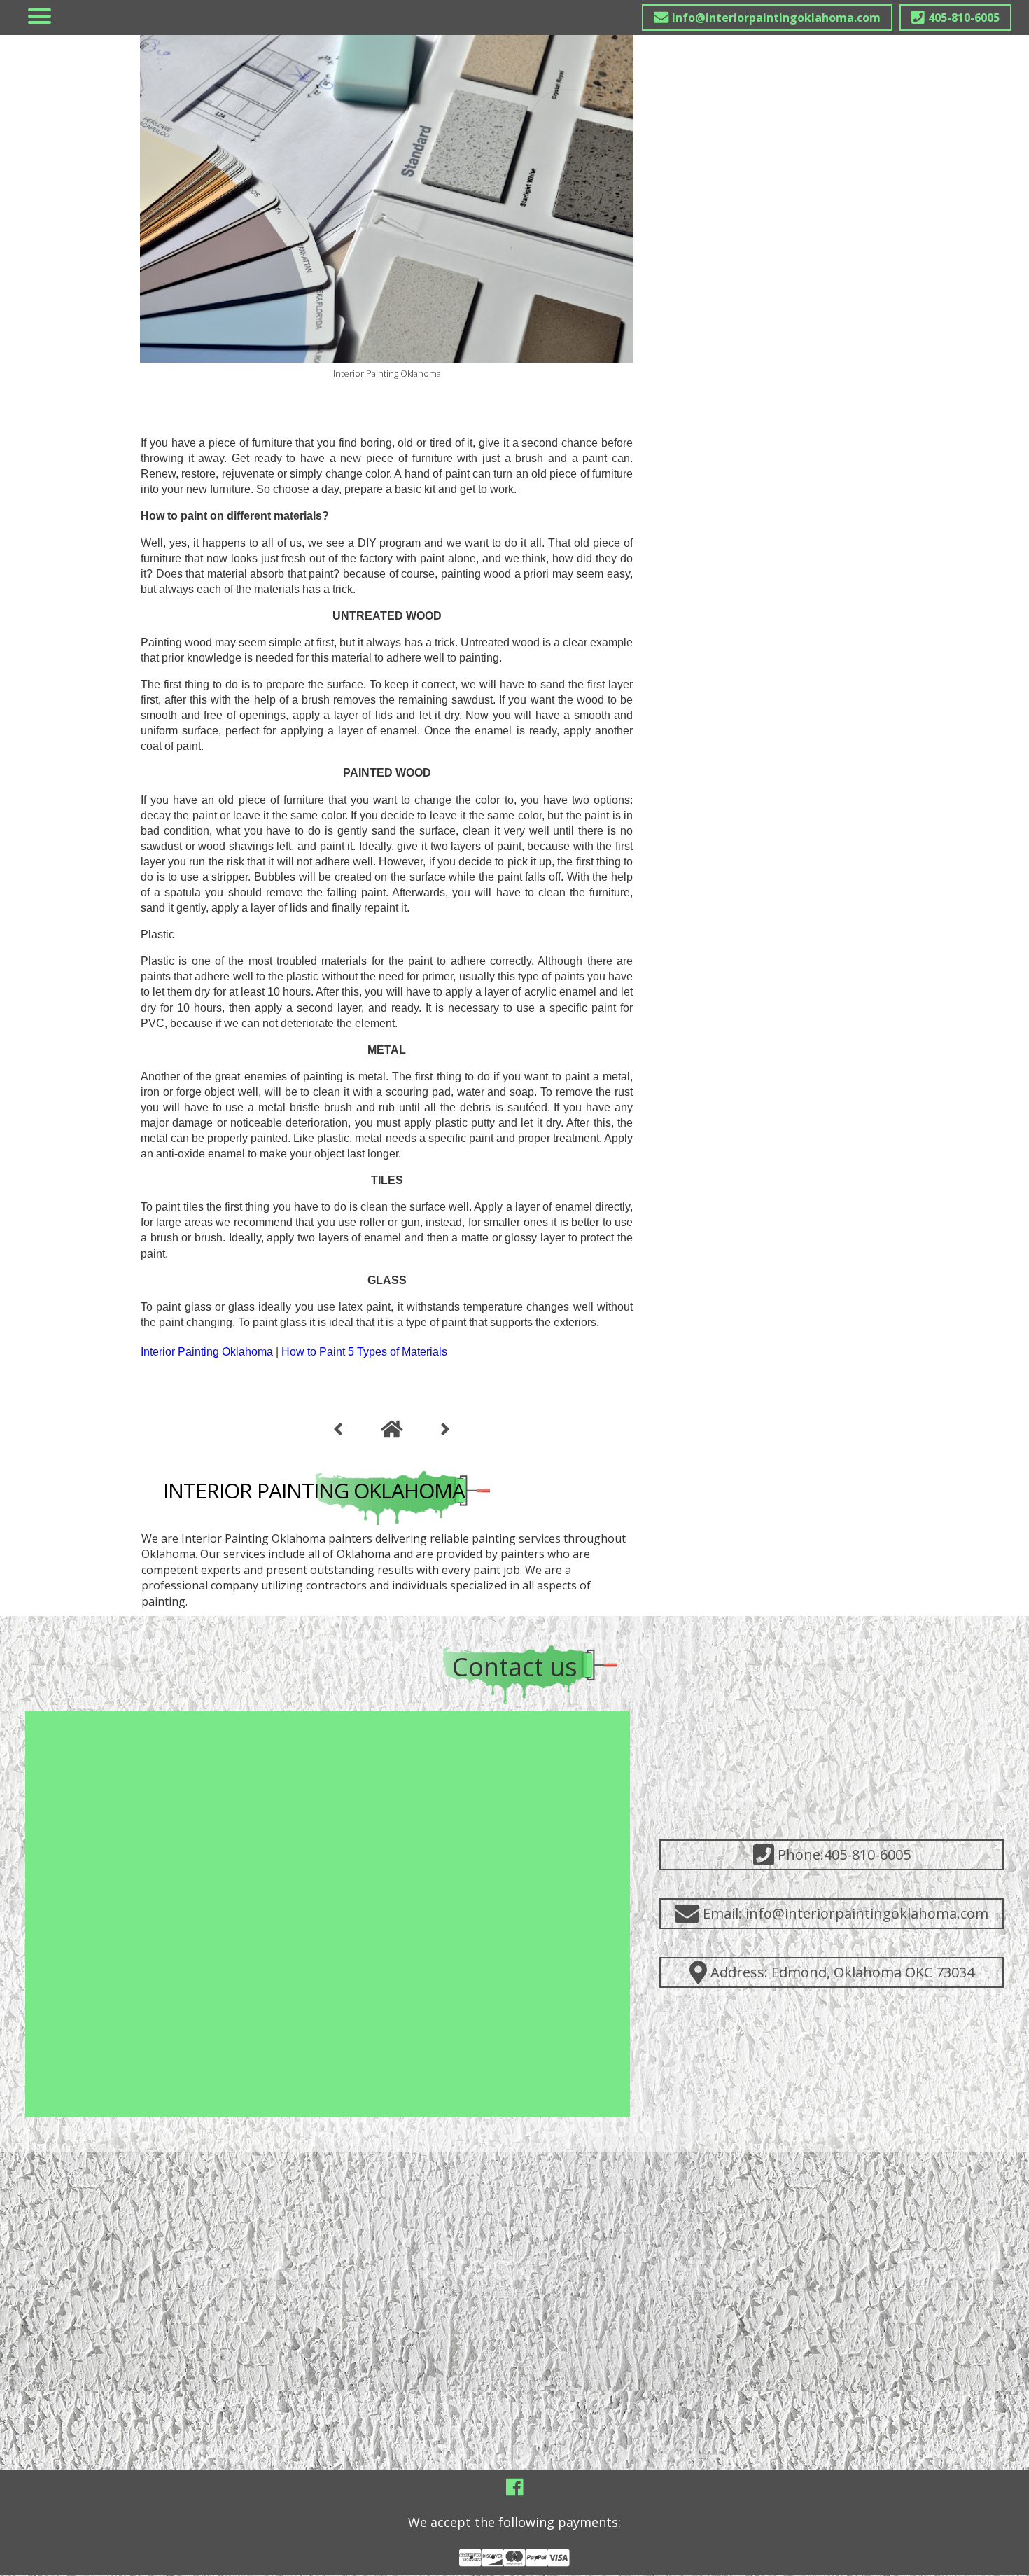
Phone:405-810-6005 (844, 1854)
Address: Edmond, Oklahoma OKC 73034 (842, 1972)
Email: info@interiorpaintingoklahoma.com (846, 1913)
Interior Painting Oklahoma (314, 1490)
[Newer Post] (338, 1430)
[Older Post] (445, 1430)
